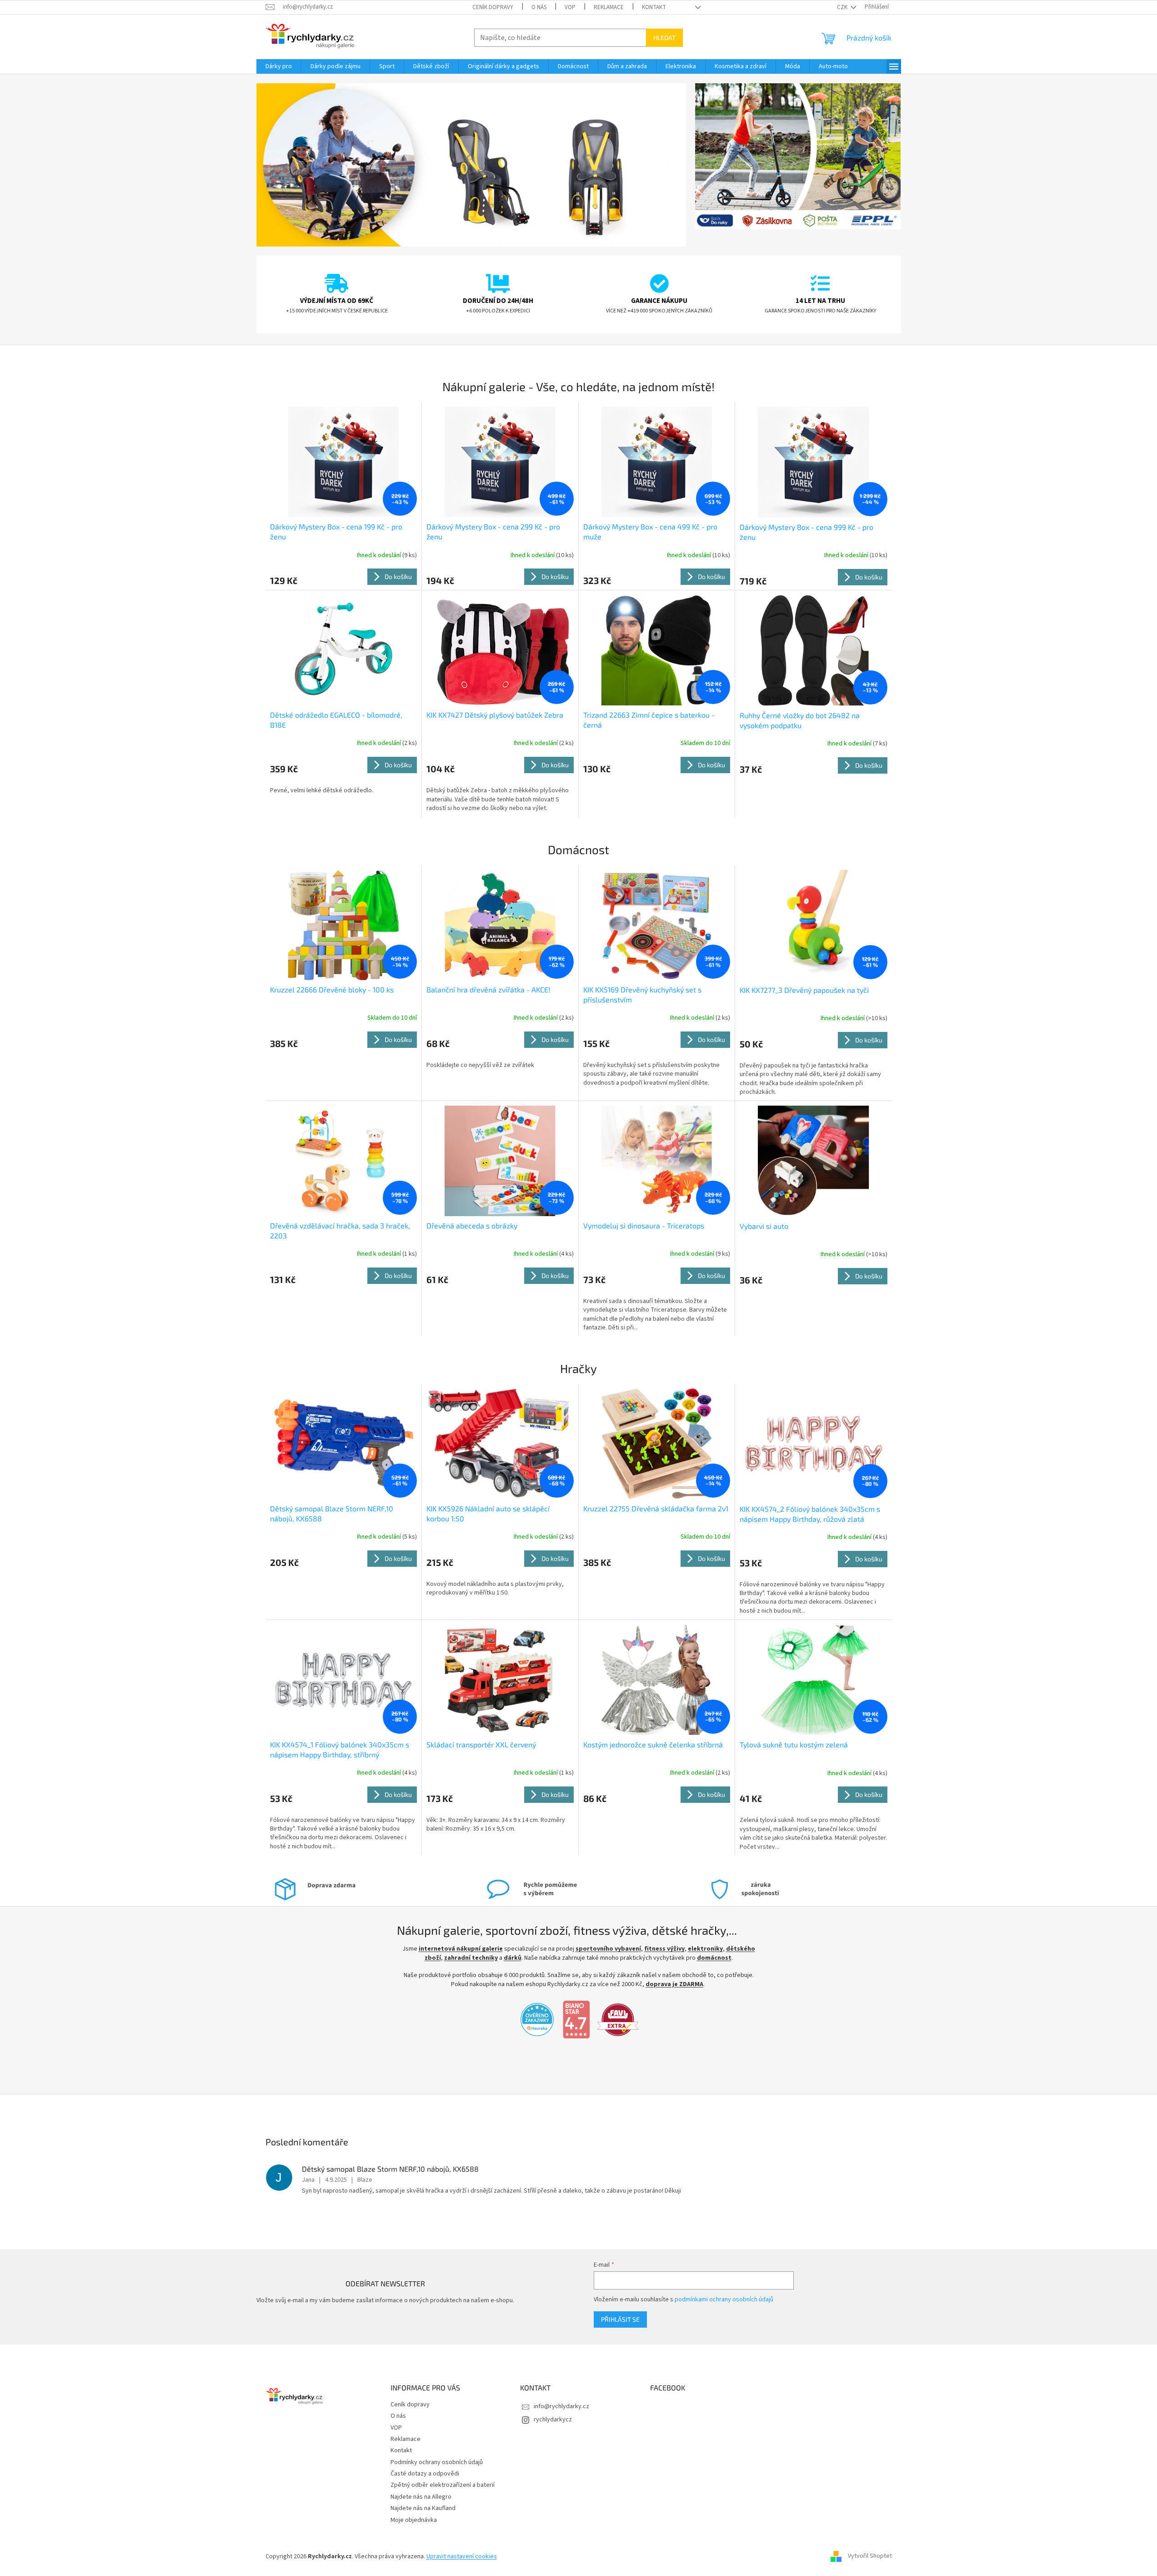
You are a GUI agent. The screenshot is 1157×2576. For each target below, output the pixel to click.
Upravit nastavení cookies (462, 2556)
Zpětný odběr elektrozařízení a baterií (443, 2485)
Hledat (664, 38)
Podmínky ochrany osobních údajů (437, 2462)
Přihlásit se (620, 2319)
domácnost (714, 1958)
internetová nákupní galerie (461, 1949)
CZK (843, 7)
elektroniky (705, 1949)
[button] (289, 165)
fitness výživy (664, 1949)
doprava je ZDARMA (674, 1984)
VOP (570, 7)
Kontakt (654, 7)
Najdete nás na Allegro (421, 2497)
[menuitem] (279, 66)
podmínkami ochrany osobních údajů (724, 2299)
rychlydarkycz (553, 2420)
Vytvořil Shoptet (870, 2556)
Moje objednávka (414, 2520)
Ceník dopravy (493, 7)
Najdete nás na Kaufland (423, 2508)
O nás (539, 7)
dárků (513, 1958)
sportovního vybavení (608, 1949)
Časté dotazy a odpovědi (425, 2474)
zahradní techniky (471, 1958)
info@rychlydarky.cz (561, 2406)
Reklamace (609, 7)
